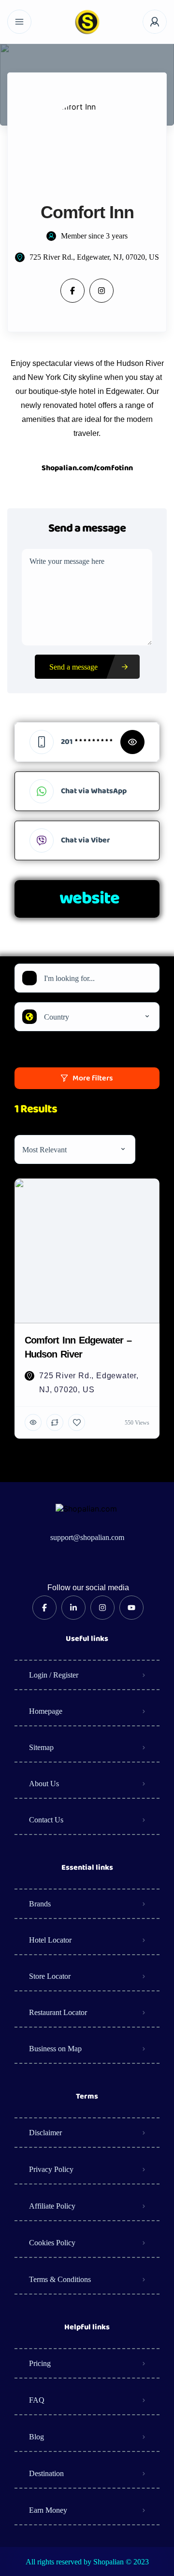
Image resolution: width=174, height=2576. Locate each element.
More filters (93, 1078)
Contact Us (46, 1820)
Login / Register (54, 1675)
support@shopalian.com (87, 1537)
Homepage (46, 1711)
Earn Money (48, 2510)
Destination (46, 2473)
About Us (44, 1784)
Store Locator (50, 1976)
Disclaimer (45, 2133)
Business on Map (55, 2049)
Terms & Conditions (60, 2279)
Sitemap (41, 1747)
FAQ (37, 2400)
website (89, 899)
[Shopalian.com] (87, 22)
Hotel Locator (50, 1940)
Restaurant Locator (58, 2012)
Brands (40, 1904)
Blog (36, 2437)
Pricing (40, 2363)
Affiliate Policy (52, 2206)
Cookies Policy (52, 2243)
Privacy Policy (51, 2169)
